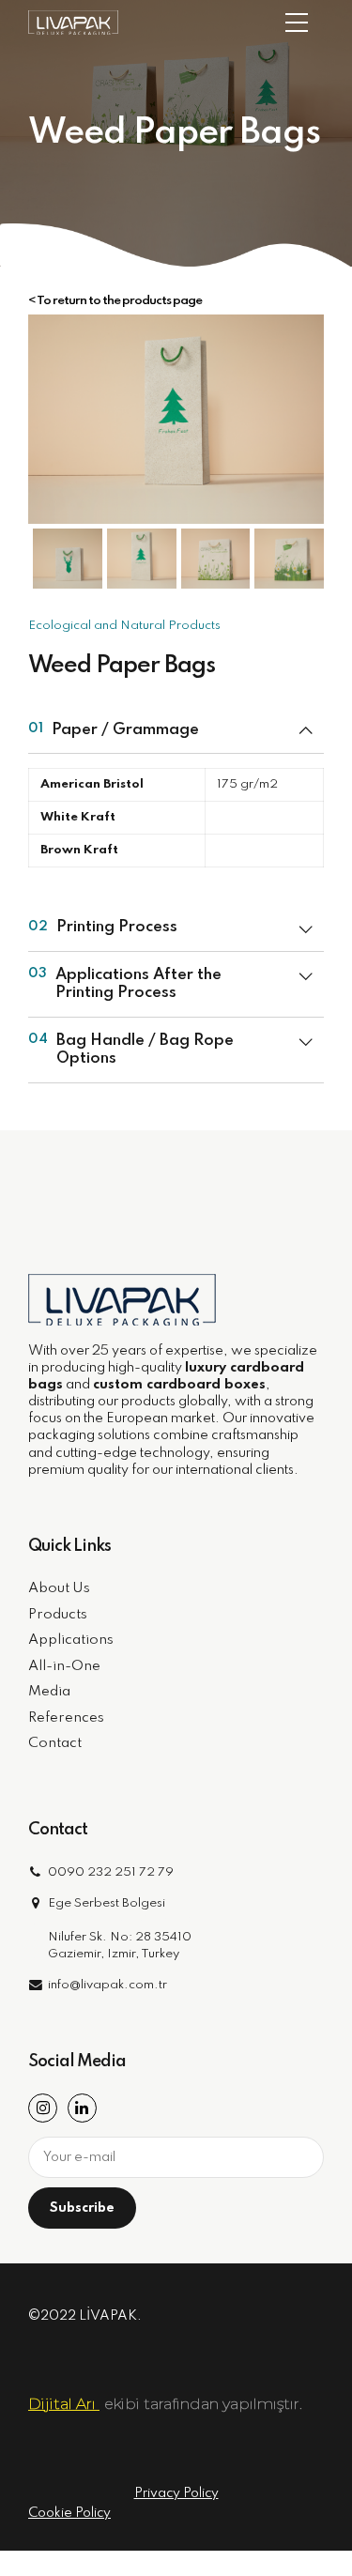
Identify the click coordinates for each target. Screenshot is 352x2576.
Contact (55, 1743)
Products (58, 1615)
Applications (71, 1640)
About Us (59, 1588)
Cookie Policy (69, 2513)
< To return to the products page (115, 301)
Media (49, 1692)
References (66, 1718)
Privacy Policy (176, 2493)
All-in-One (64, 1666)
